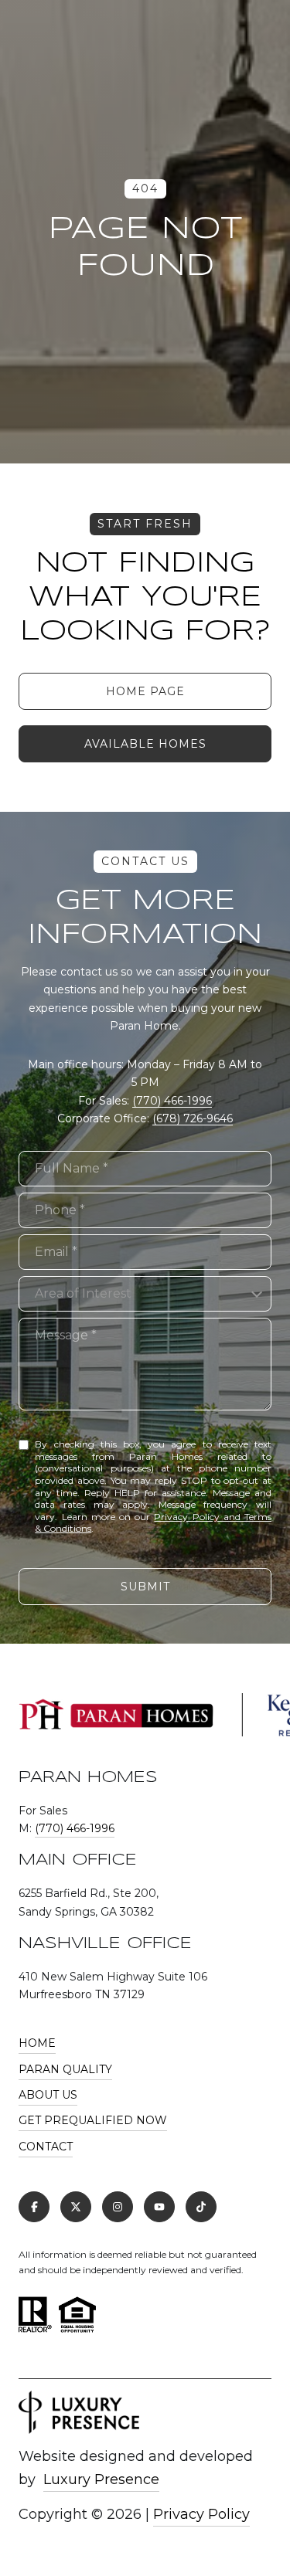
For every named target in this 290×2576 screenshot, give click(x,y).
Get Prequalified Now (93, 2120)
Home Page (145, 691)
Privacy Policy (201, 2514)
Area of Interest (83, 1293)
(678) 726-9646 (193, 1118)
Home (37, 2043)
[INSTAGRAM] (118, 2207)
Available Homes (145, 744)
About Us (48, 2095)
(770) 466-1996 (172, 1101)
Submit (145, 1587)
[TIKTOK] (201, 2207)
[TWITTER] (76, 2207)
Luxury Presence (101, 2479)
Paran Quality (65, 2069)
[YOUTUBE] (159, 2207)
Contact (46, 2147)
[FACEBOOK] (34, 2207)
